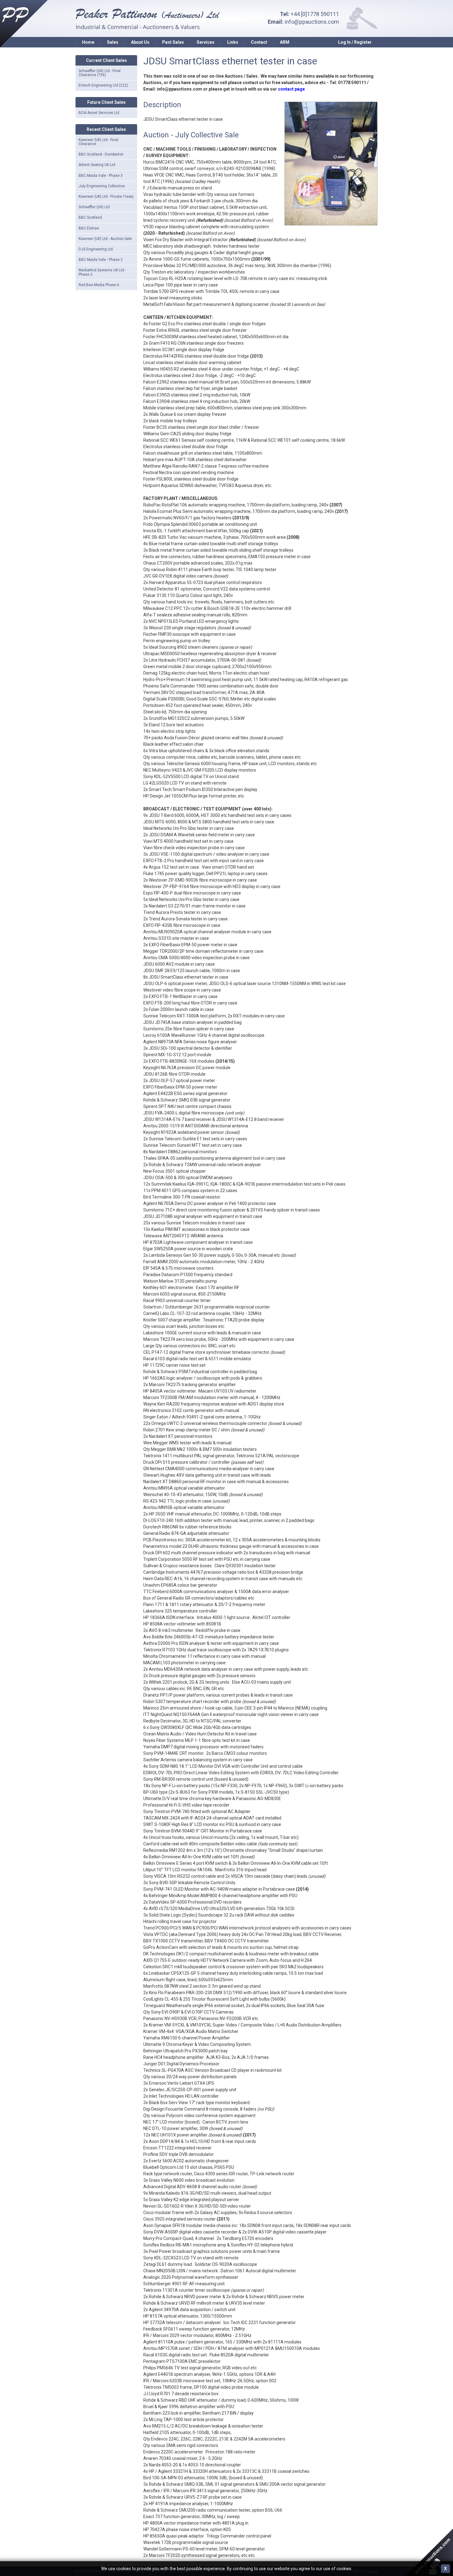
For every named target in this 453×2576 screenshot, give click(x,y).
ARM (285, 42)
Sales (113, 42)
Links (233, 42)
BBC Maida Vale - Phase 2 (101, 260)
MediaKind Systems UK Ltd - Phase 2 (102, 272)
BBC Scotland (90, 217)
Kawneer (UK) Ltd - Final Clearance (98, 142)
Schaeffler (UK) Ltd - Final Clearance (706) (100, 73)
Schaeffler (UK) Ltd (94, 207)
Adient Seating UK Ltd (97, 165)
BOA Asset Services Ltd (99, 113)
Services (206, 42)
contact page (291, 89)
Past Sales (173, 42)
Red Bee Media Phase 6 (99, 285)
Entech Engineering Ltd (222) (103, 85)
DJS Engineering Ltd (96, 249)
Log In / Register (355, 42)
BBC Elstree (89, 228)
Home (88, 42)
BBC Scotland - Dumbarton (101, 154)
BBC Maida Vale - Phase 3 (101, 176)
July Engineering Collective (102, 186)
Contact (259, 42)
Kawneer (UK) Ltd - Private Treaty (106, 197)
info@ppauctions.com (312, 22)
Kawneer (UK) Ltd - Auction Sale (105, 239)
